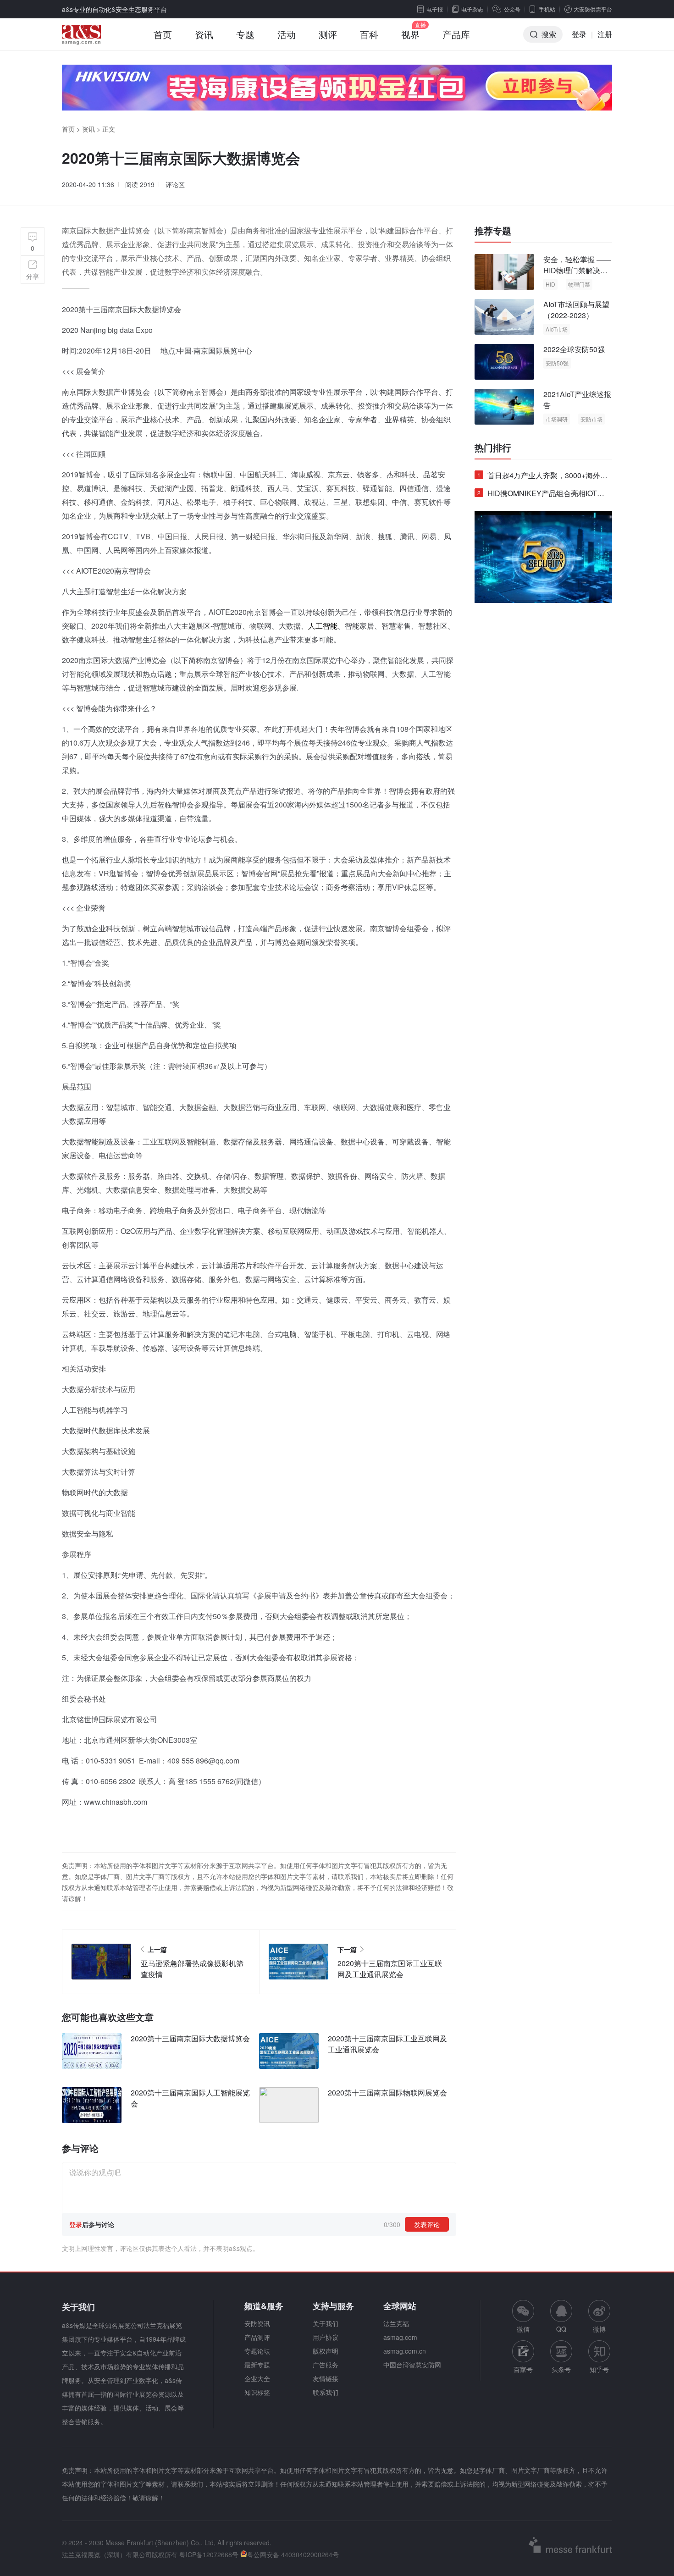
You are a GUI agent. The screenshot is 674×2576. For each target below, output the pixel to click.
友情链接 (326, 2378)
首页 (163, 34)
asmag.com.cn (405, 2351)
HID (550, 284)
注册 (605, 34)
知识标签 (257, 2392)
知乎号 (599, 2369)
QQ (561, 2329)
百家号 (523, 2369)
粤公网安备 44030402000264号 (293, 2554)
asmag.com (400, 2337)
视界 (410, 34)
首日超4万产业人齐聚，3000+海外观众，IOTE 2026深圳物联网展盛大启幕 (542, 477)
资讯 (204, 34)
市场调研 (557, 419)
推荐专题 (493, 231)
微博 (599, 2329)
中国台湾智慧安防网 (412, 2365)
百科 (369, 34)
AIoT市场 (557, 329)
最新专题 (257, 2365)
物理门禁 (579, 284)
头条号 (561, 2369)
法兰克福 (396, 2323)
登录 (579, 34)
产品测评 (257, 2337)
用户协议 (326, 2337)
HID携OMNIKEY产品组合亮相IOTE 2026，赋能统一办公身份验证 (540, 495)
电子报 (435, 9)
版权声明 (326, 2351)
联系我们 (326, 2392)
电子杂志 (472, 9)
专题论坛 (257, 2351)
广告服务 (326, 2365)
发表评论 (427, 2224)
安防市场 (591, 419)
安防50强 (557, 363)
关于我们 (326, 2323)
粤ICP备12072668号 (209, 2554)
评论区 (175, 184)
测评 (328, 34)
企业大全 (257, 2378)
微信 (523, 2317)
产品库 (456, 34)
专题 (245, 34)
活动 (287, 34)
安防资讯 (257, 2323)
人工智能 (323, 626)
